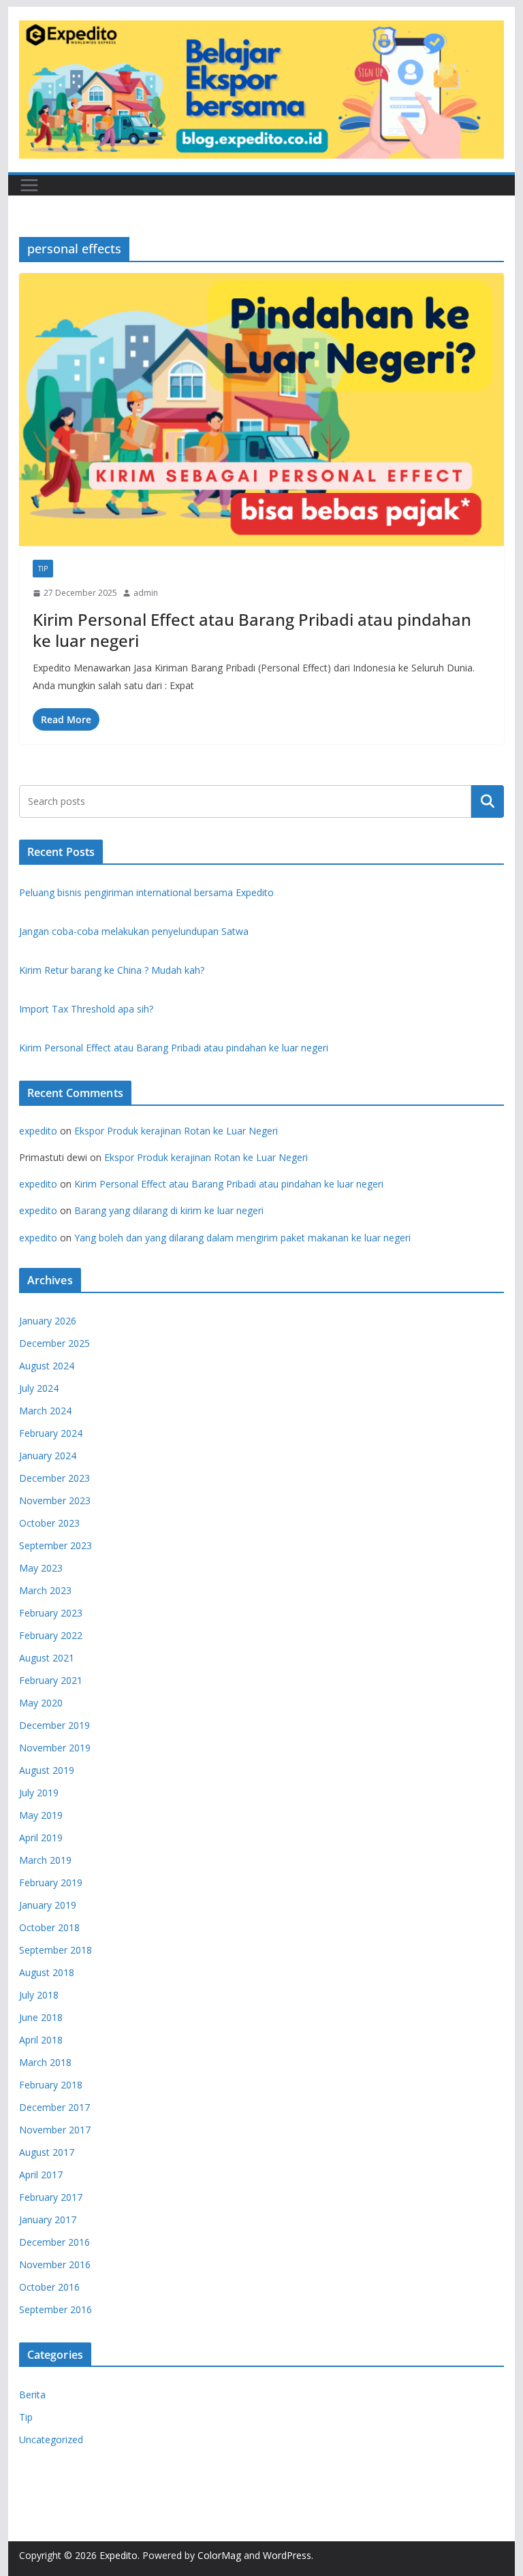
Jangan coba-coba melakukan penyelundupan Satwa (134, 931)
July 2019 (39, 1793)
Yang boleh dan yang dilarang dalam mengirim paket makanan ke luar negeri (242, 1238)
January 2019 (48, 1905)
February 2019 (51, 1882)
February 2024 (51, 1433)
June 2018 (41, 2017)
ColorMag (219, 2555)
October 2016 (49, 2287)
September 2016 (56, 2309)
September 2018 (56, 1950)
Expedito (118, 2555)
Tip (43, 569)
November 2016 (55, 2264)
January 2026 (48, 1321)
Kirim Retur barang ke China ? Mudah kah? (112, 970)
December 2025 (54, 1343)
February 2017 (51, 2197)
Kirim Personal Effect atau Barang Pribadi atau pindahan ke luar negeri (252, 630)
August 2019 (47, 1770)
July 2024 (39, 1388)
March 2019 (45, 1860)
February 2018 (51, 2085)
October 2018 (49, 1927)
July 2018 (39, 1995)
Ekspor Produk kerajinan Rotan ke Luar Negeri (176, 1131)
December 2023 (54, 1478)
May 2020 (41, 1703)
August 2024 (47, 1366)
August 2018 (47, 1972)
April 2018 (41, 2040)
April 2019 (41, 1838)
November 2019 (55, 1748)
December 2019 (54, 1725)
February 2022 (51, 1635)
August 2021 (47, 1658)
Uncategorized (51, 2439)
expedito (38, 1131)
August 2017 (47, 2152)
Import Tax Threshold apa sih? (86, 1009)
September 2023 (56, 1545)
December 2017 (54, 2107)
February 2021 (51, 1680)
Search (488, 801)
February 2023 (51, 1613)
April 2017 (41, 2175)
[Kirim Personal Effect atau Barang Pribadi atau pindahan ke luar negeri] (262, 410)
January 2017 (48, 2220)
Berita (32, 2395)
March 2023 (45, 1590)
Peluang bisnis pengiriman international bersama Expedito (146, 892)
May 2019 (41, 1815)
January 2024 (48, 1456)
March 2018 (45, 2062)
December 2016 (54, 2242)
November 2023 (55, 1500)
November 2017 (55, 2130)
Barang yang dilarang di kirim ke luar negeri (169, 1210)
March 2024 (45, 1411)
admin (146, 593)
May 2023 (41, 1568)
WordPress (287, 2555)
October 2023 (49, 1523)
